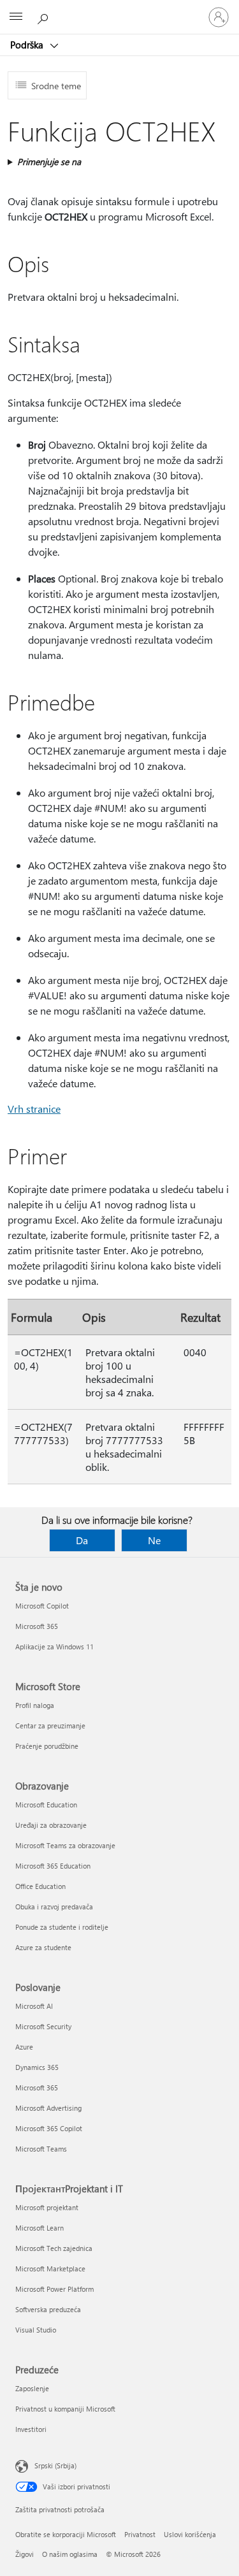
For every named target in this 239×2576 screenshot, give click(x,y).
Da (82, 1540)
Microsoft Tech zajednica (54, 2248)
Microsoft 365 (37, 1626)
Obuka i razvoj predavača (54, 1907)
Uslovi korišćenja (190, 2534)
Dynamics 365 (37, 2067)
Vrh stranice (34, 1109)
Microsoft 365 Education (53, 1866)
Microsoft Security (43, 2026)
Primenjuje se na (49, 162)
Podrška (28, 45)
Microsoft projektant (47, 2207)
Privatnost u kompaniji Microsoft (65, 2409)
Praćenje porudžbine (47, 1746)
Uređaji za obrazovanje (51, 1825)
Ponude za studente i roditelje (62, 1927)
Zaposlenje (32, 2388)
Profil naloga (35, 1705)
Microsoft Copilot (42, 1606)
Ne (154, 1540)
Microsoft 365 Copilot (49, 2128)
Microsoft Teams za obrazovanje (65, 1845)
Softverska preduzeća (48, 2309)
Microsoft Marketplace (50, 2268)
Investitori (31, 2429)
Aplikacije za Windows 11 (54, 1646)
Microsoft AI (34, 2006)
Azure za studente (43, 1947)
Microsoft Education (46, 1805)
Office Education (40, 1886)
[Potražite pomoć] (45, 17)
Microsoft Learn (40, 2228)
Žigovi (25, 2554)
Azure (24, 2047)
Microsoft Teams (41, 2149)
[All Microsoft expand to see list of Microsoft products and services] (16, 17)
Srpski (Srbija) (55, 2465)
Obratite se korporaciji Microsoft (66, 2534)
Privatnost (140, 2534)
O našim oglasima (70, 2554)
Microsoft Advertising (48, 2108)
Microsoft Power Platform (54, 2289)
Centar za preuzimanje (50, 1726)
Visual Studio (36, 2330)
